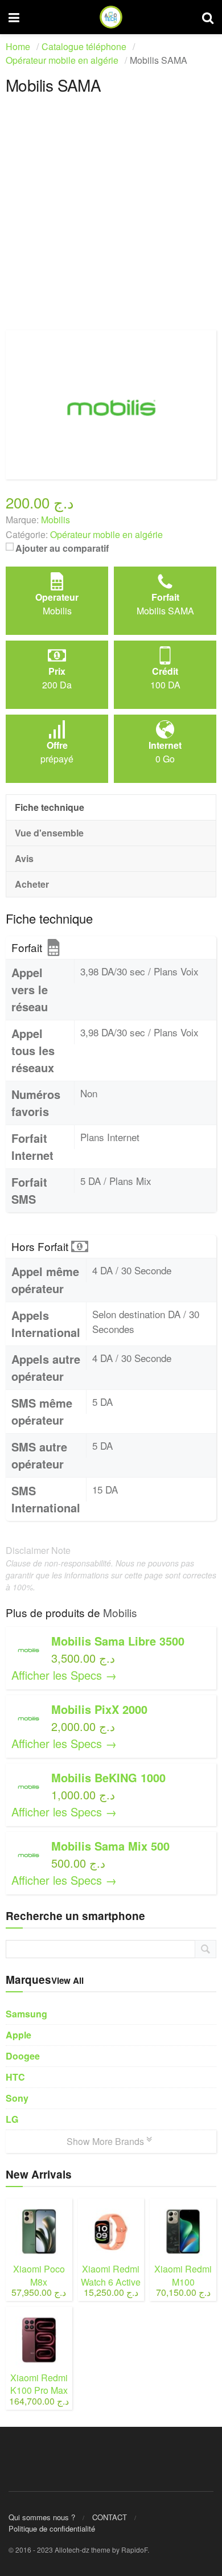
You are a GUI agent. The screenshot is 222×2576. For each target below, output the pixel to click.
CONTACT (110, 2517)
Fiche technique (50, 807)
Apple (18, 2035)
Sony (17, 2098)
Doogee (23, 2056)
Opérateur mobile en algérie (106, 534)
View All (67, 1980)
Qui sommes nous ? (42, 2517)
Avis (24, 858)
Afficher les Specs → (64, 1675)
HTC (15, 2077)
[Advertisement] (111, 219)
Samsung (26, 2014)
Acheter (32, 884)
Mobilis (120, 1612)
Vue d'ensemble (49, 833)
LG (12, 2119)
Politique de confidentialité (52, 2528)
